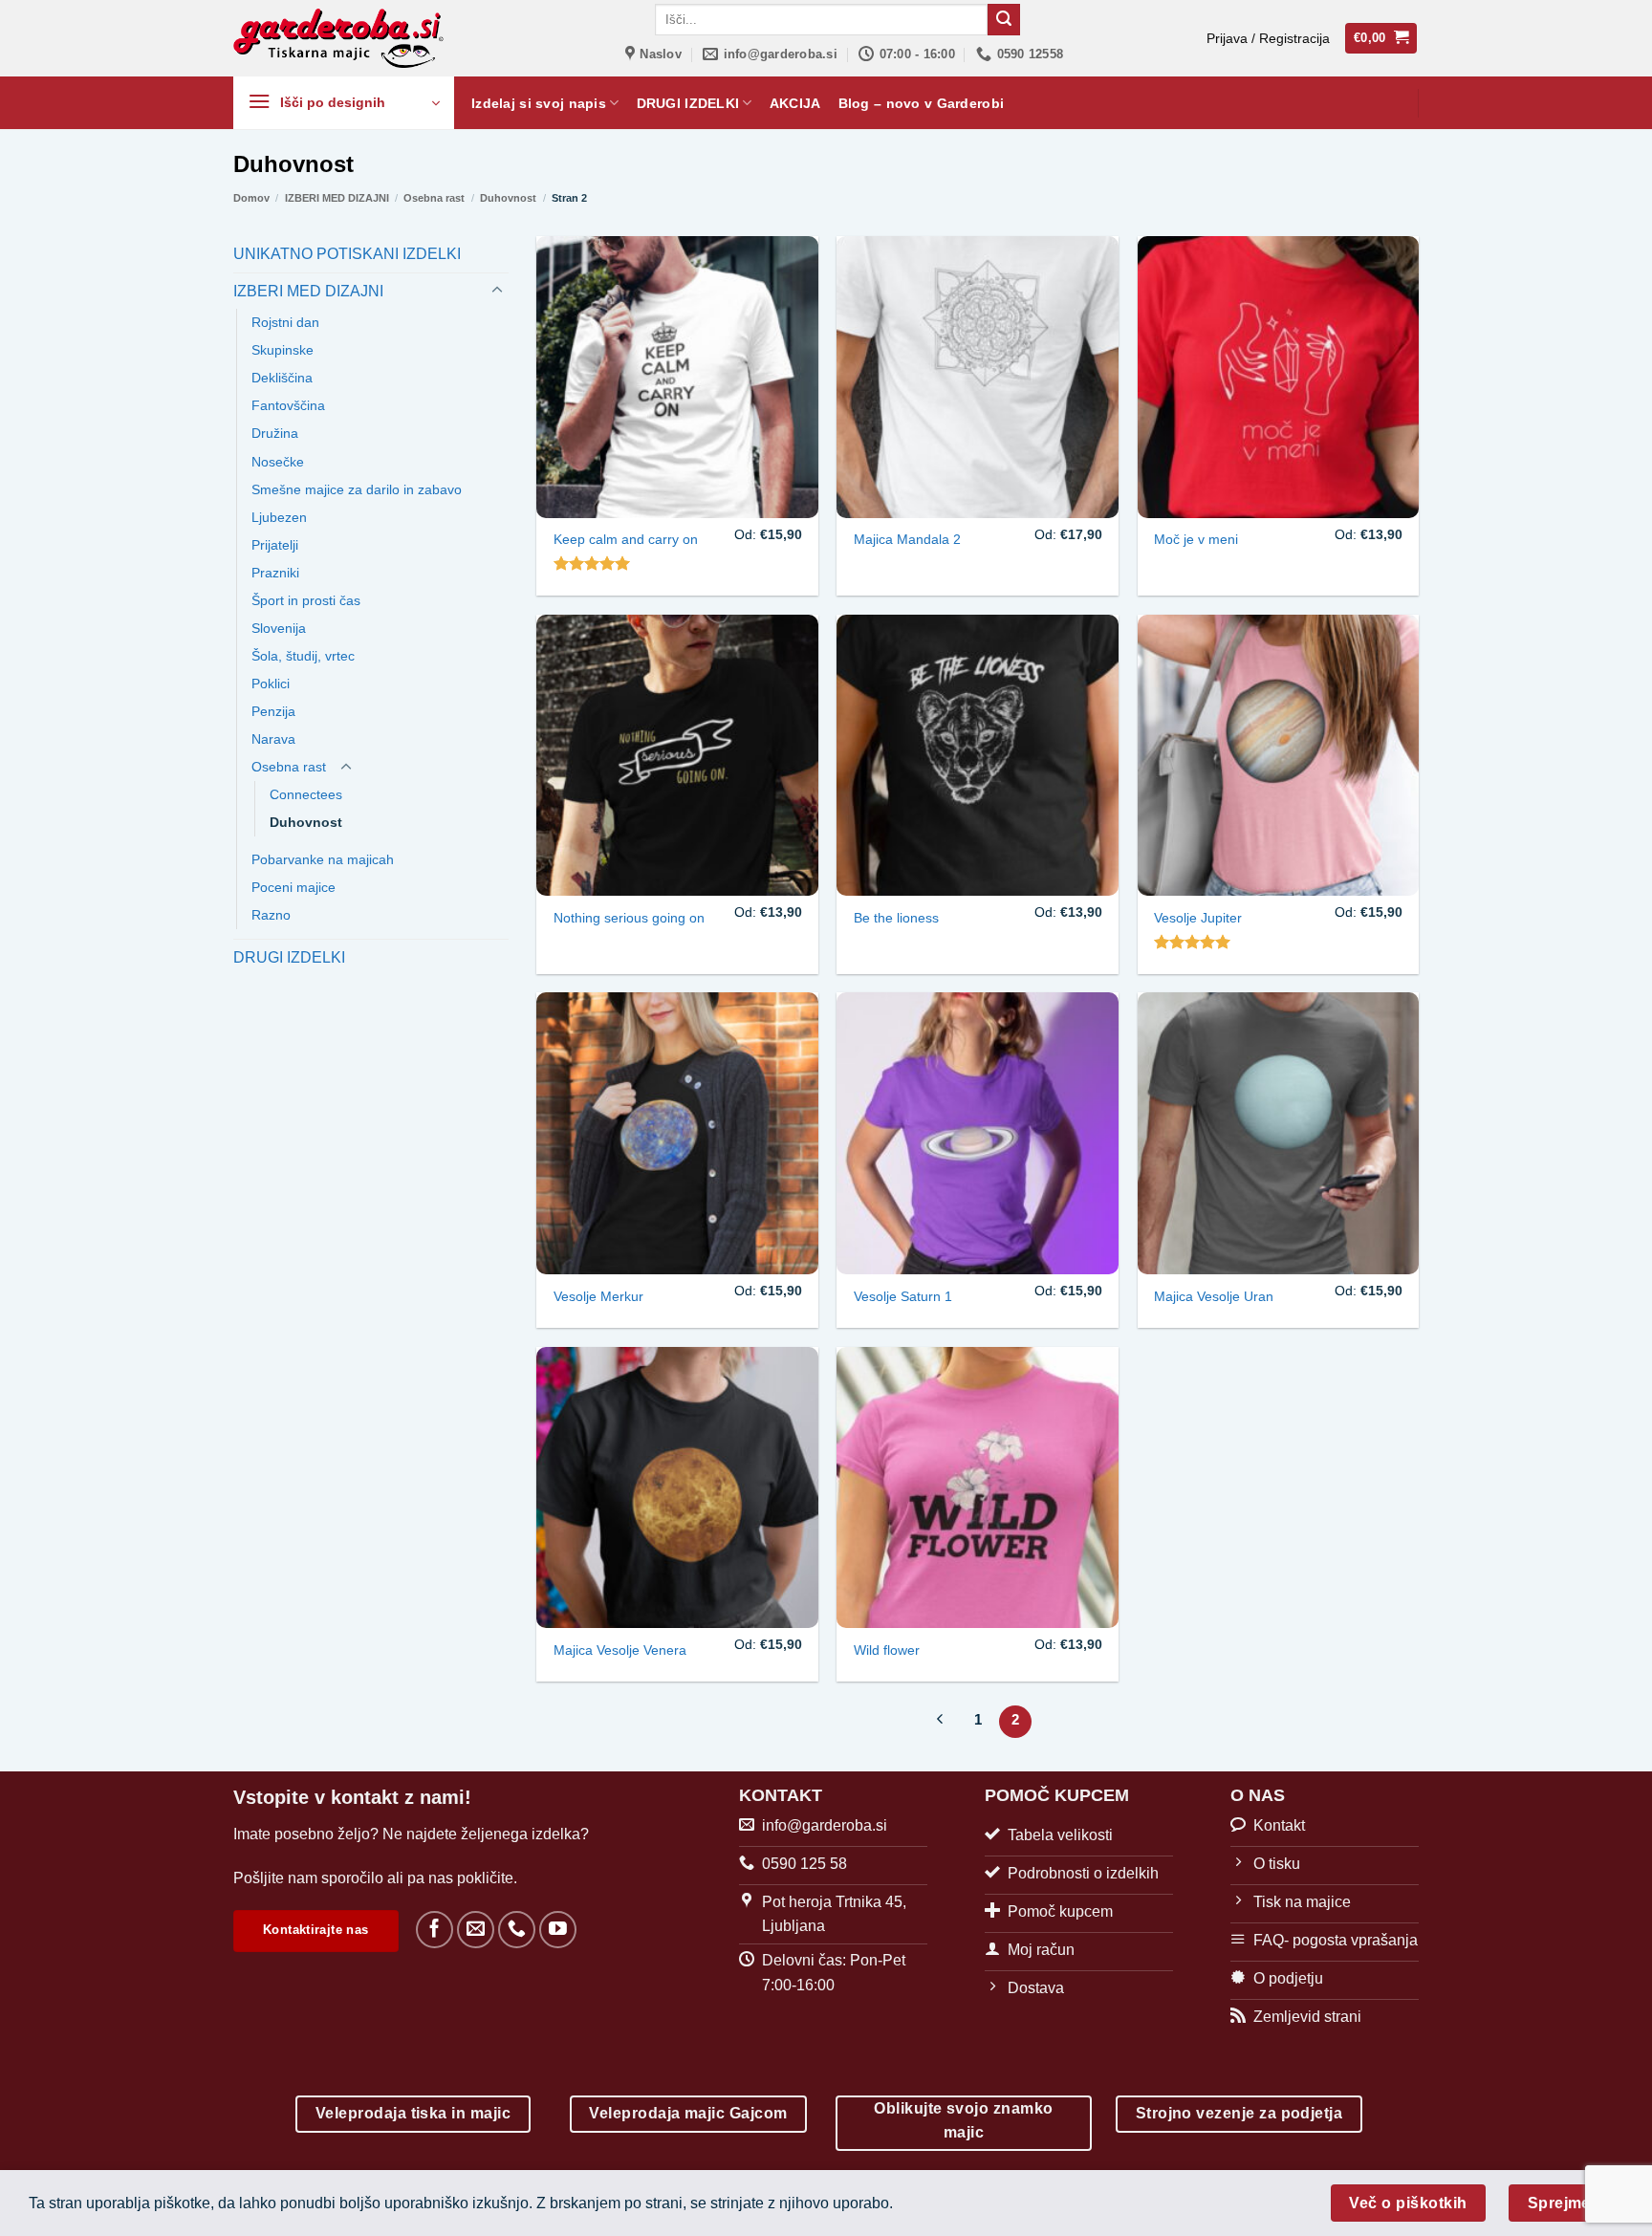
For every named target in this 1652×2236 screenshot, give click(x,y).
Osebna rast (434, 198)
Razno (271, 915)
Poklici (271, 684)
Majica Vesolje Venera (620, 1650)
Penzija (273, 711)
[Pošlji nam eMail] (476, 1930)
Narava (273, 739)
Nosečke (278, 462)
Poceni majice (293, 887)
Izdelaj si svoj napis (539, 103)
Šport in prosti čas (306, 600)
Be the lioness (896, 918)
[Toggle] (497, 291)
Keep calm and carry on (626, 539)
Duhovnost (508, 198)
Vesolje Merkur (598, 1296)
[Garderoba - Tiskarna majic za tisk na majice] (340, 38)
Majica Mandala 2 (907, 539)
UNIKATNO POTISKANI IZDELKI (347, 254)
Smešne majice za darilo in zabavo (357, 489)
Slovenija (279, 628)
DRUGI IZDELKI (688, 103)
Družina (275, 433)
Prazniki (275, 573)
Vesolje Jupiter (1198, 918)
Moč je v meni (1196, 539)
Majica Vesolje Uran (1214, 1296)
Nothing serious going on (629, 918)
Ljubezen (279, 517)
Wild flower (887, 1650)
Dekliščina (282, 378)
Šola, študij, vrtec (303, 656)
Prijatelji (275, 545)
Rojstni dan (285, 322)
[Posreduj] (1004, 20)
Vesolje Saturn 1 (903, 1296)
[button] (1268, 38)
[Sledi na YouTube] (558, 1930)
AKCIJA (795, 103)
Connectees (306, 794)
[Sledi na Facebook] (435, 1930)
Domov (251, 198)
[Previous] (941, 1722)
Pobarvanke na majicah (323, 859)
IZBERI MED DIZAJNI (337, 198)
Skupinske (283, 350)
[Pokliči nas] (517, 1930)
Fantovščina (288, 405)
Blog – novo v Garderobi (922, 103)
